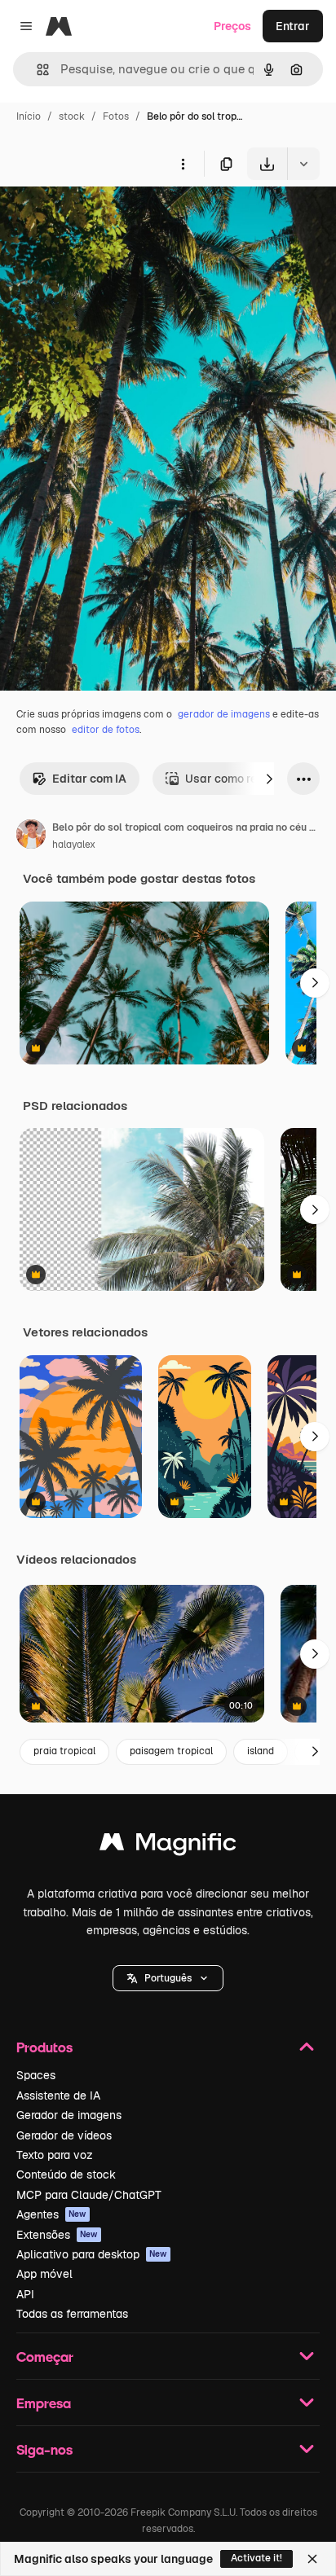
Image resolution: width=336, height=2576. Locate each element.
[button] (168, 1978)
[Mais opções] (183, 164)
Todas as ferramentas (72, 2314)
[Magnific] (168, 1846)
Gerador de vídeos (64, 2135)
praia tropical (64, 1751)
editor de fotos (106, 730)
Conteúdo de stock (66, 2174)
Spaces (36, 2075)
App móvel (44, 2274)
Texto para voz (55, 2155)
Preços (232, 26)
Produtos (44, 2047)
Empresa (44, 2403)
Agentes (51, 2214)
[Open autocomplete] (36, 70)
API (25, 2294)
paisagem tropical (171, 1751)
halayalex (74, 845)
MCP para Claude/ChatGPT (89, 2195)
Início (29, 116)
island (261, 1751)
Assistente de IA (58, 2095)
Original (104, 218)
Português (168, 1978)
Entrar (293, 26)
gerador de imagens (224, 714)
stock (72, 116)
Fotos (116, 116)
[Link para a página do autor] (31, 836)
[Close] (312, 2559)
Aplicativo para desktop (92, 2254)
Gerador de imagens (69, 2115)
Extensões (57, 2235)
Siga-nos (44, 2449)
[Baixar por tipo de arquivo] (303, 164)
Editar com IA (89, 779)
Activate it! (256, 2558)
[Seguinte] (269, 779)
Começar (45, 2357)
